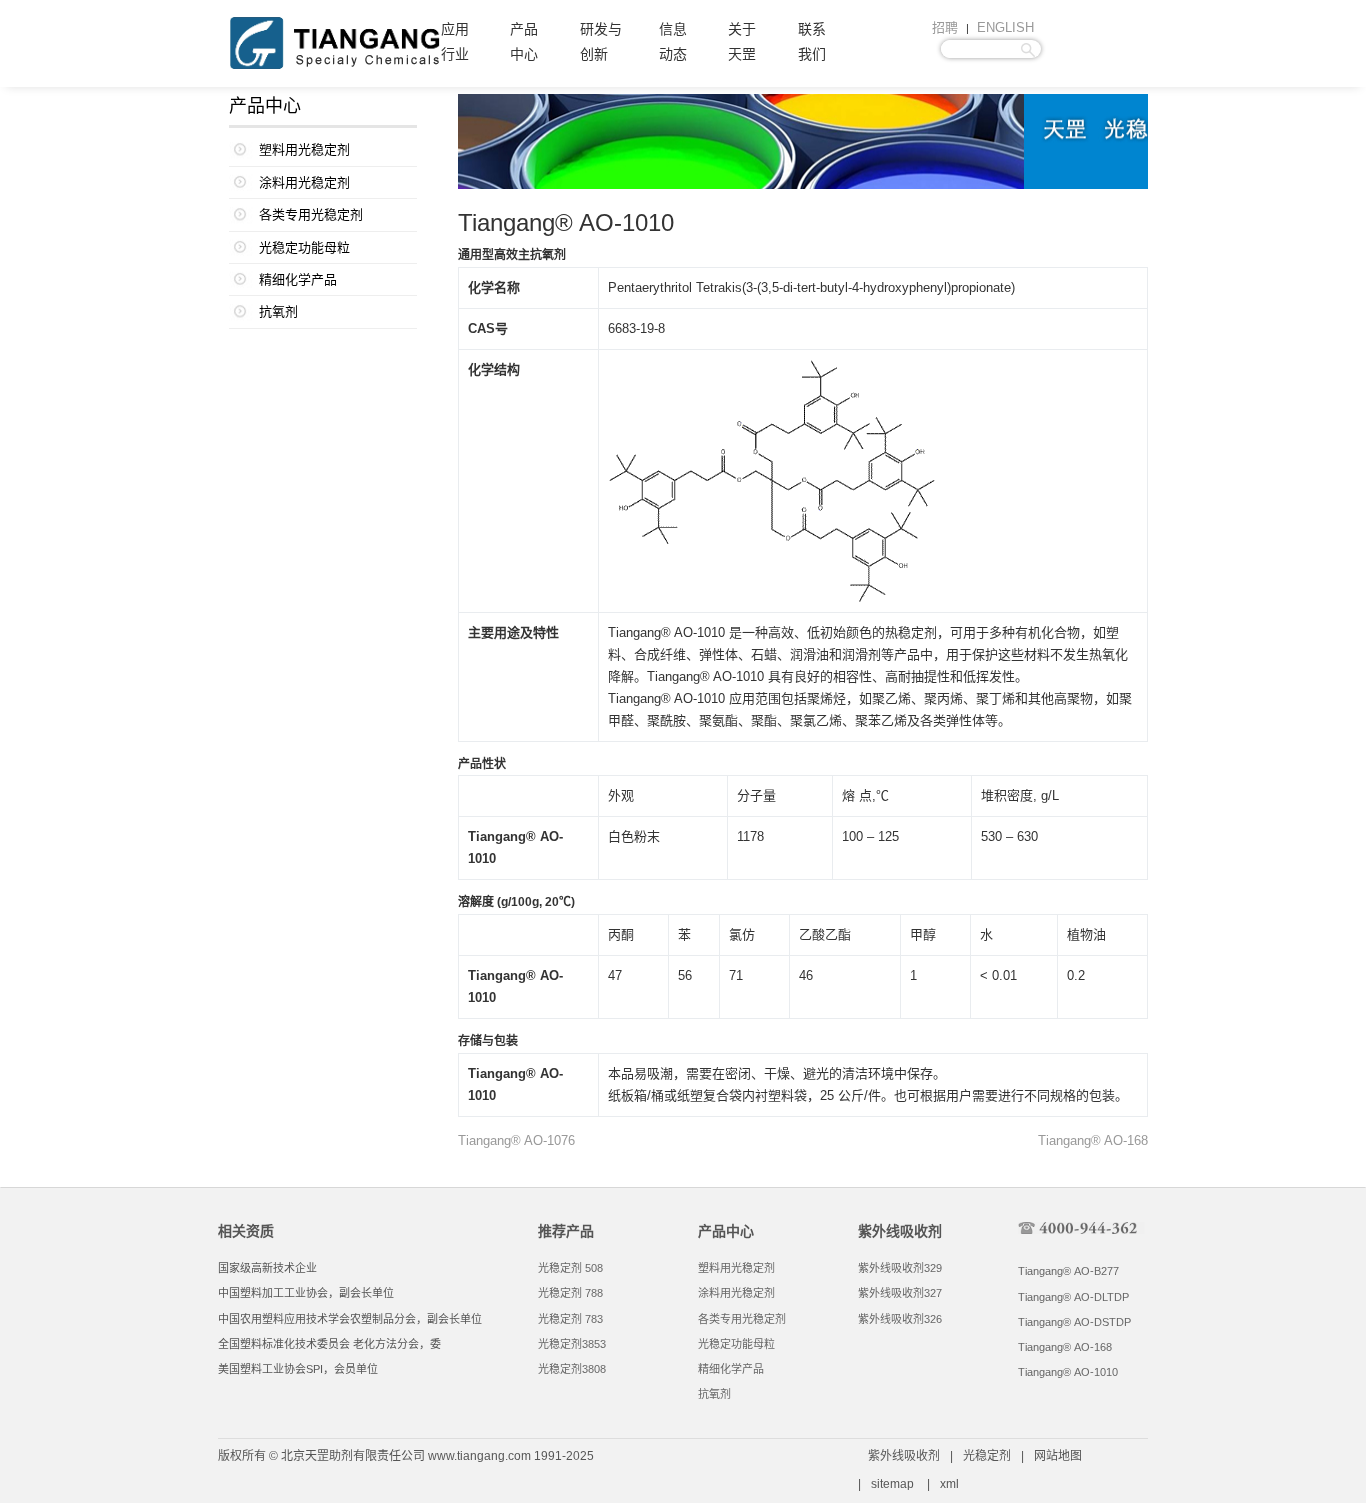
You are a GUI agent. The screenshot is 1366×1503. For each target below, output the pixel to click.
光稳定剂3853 (572, 1344)
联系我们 (812, 42)
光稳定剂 (987, 1456)
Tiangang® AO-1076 (516, 1140)
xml (949, 1484)
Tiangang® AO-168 (1093, 1140)
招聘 (945, 27)
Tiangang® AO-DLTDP (1073, 1297)
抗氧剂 (278, 311)
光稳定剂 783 (570, 1319)
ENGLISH (1005, 27)
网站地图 (1058, 1456)
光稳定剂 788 (570, 1293)
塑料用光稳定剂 (304, 149)
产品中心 (524, 42)
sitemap (892, 1484)
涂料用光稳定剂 (304, 182)
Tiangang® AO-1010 (1068, 1372)
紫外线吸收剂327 (900, 1293)
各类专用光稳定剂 (311, 214)
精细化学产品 (298, 279)
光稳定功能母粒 (304, 247)
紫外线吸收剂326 (900, 1319)
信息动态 (673, 42)
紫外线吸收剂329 (900, 1268)
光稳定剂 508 (570, 1268)
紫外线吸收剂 (904, 1456)
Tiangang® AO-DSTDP (1074, 1322)
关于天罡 (742, 42)
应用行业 (455, 42)
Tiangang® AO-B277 (1068, 1271)
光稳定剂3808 (572, 1369)
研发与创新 (601, 42)
